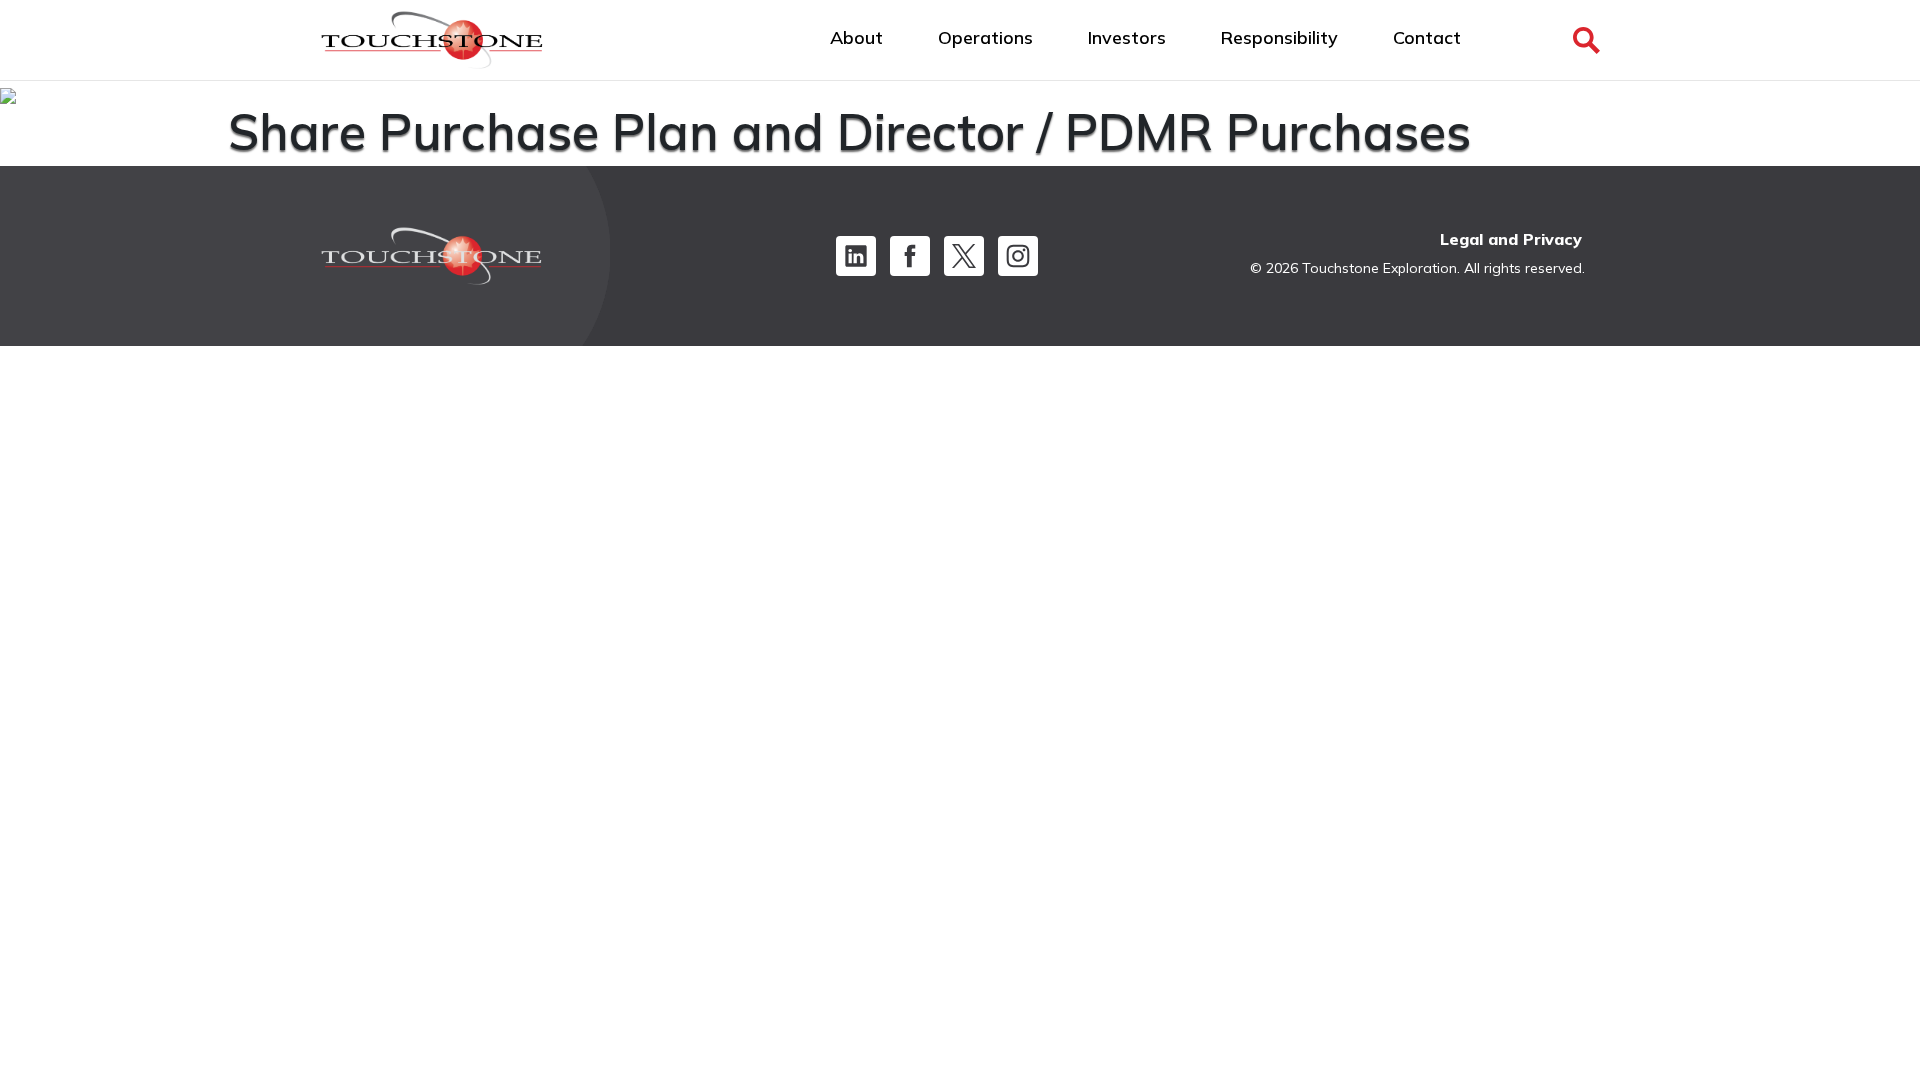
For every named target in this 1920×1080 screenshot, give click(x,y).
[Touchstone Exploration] (432, 45)
